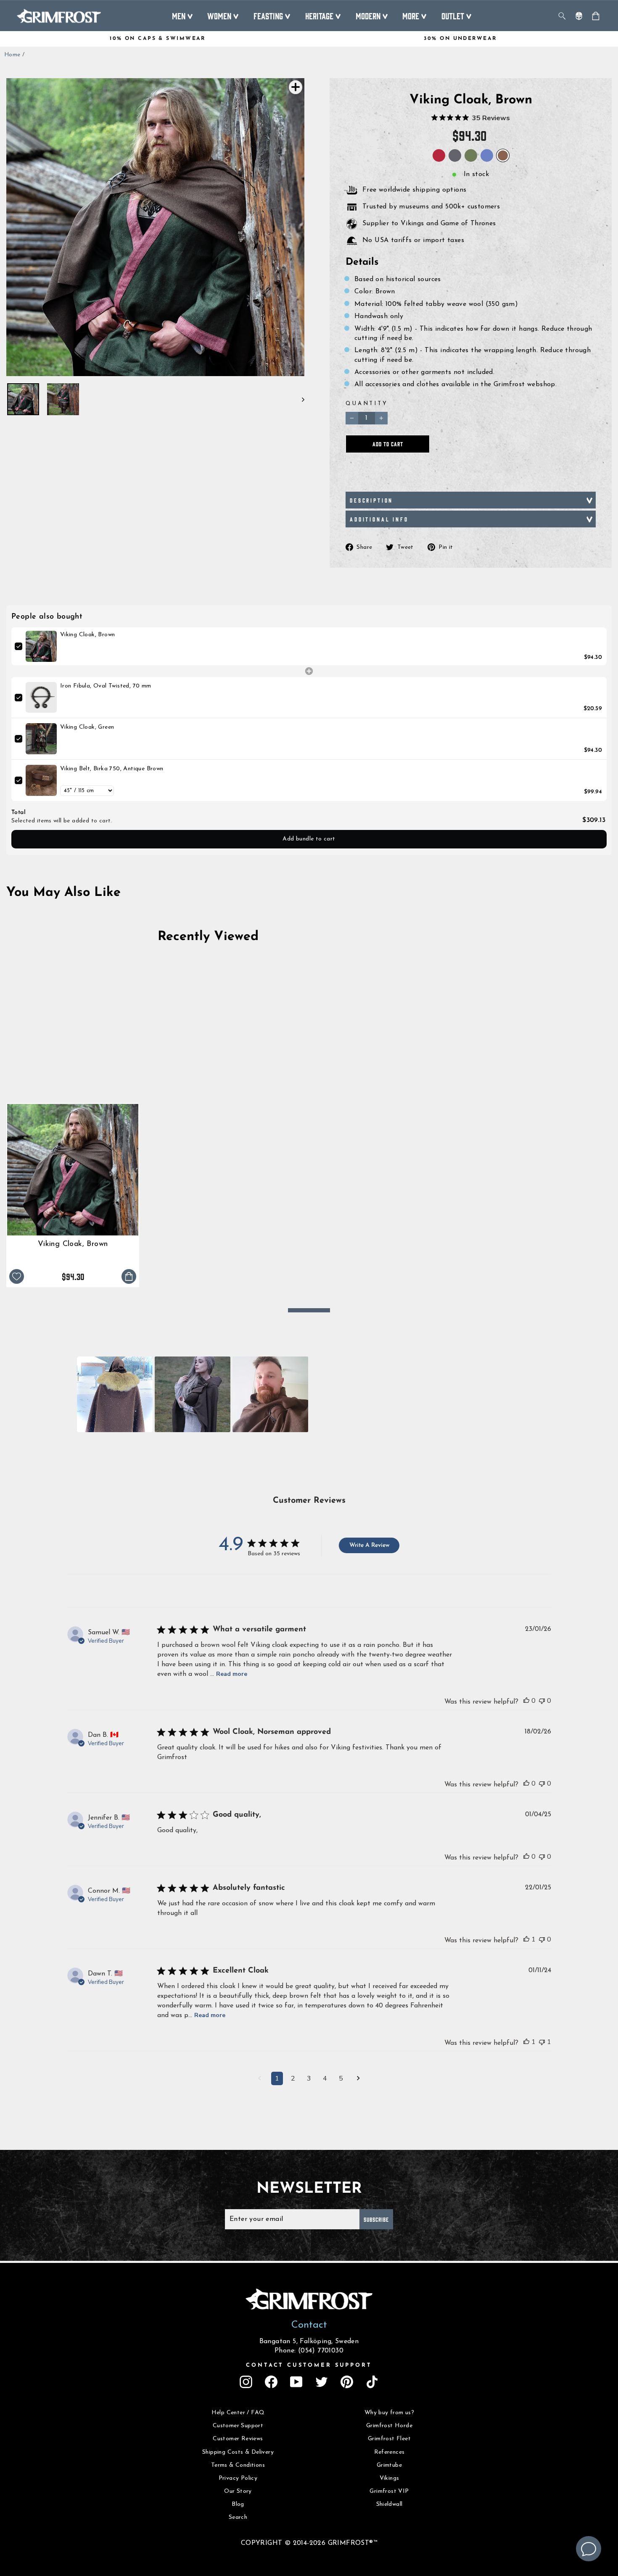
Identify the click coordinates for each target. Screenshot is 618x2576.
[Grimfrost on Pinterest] (347, 2382)
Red (439, 155)
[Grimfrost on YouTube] (296, 2382)
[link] (41, 646)
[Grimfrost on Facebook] (271, 2382)
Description (371, 500)
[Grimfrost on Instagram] (246, 2382)
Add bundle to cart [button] (309, 839)
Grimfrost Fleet (389, 2439)
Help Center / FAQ (238, 2413)
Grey (455, 155)
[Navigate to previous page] (260, 2079)
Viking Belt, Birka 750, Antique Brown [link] (112, 769)
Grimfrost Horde (389, 2426)
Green (471, 155)
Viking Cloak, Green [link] (87, 727)
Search (238, 2517)
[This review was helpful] (526, 1701)
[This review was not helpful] (542, 1701)
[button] (115, 1394)
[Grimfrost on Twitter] (322, 2382)
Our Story (238, 2491)
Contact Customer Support (309, 2365)
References (390, 2452)
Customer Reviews (238, 2439)
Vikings (390, 2478)
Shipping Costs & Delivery (238, 2452)
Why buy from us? (389, 2413)
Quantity (367, 404)
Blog (238, 2504)
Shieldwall (390, 2504)
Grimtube (389, 2465)
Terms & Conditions (238, 2465)
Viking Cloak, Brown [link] (88, 635)
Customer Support (238, 2426)
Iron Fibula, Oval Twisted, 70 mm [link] (106, 686)
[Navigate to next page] (358, 2079)
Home (12, 55)
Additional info (379, 519)
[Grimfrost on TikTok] (372, 2382)
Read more (232, 1674)
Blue (487, 155)
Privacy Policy (238, 2478)
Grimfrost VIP (389, 2491)
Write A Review (369, 1545)
